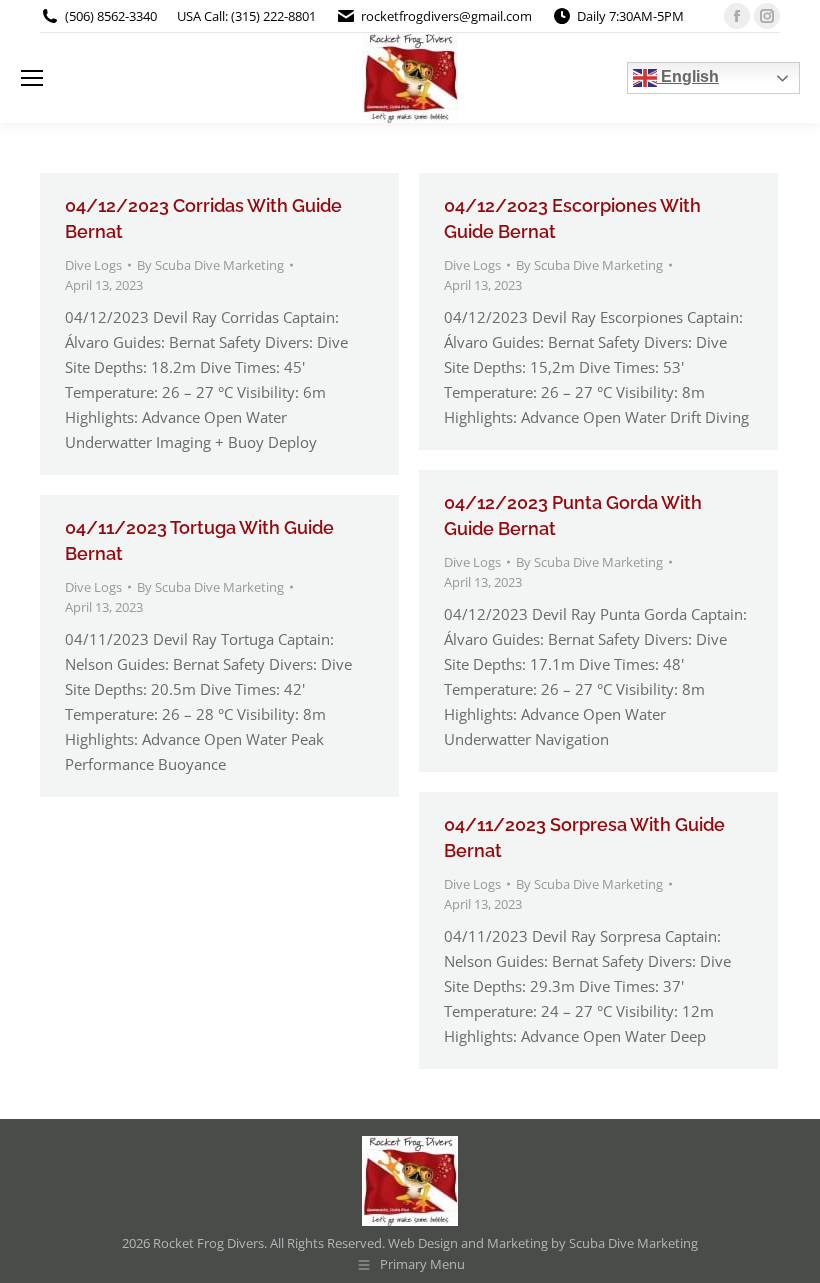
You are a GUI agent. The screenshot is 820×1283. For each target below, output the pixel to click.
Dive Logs (93, 265)
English (688, 76)
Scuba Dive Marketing (633, 1243)
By (210, 265)
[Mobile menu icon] (32, 78)
